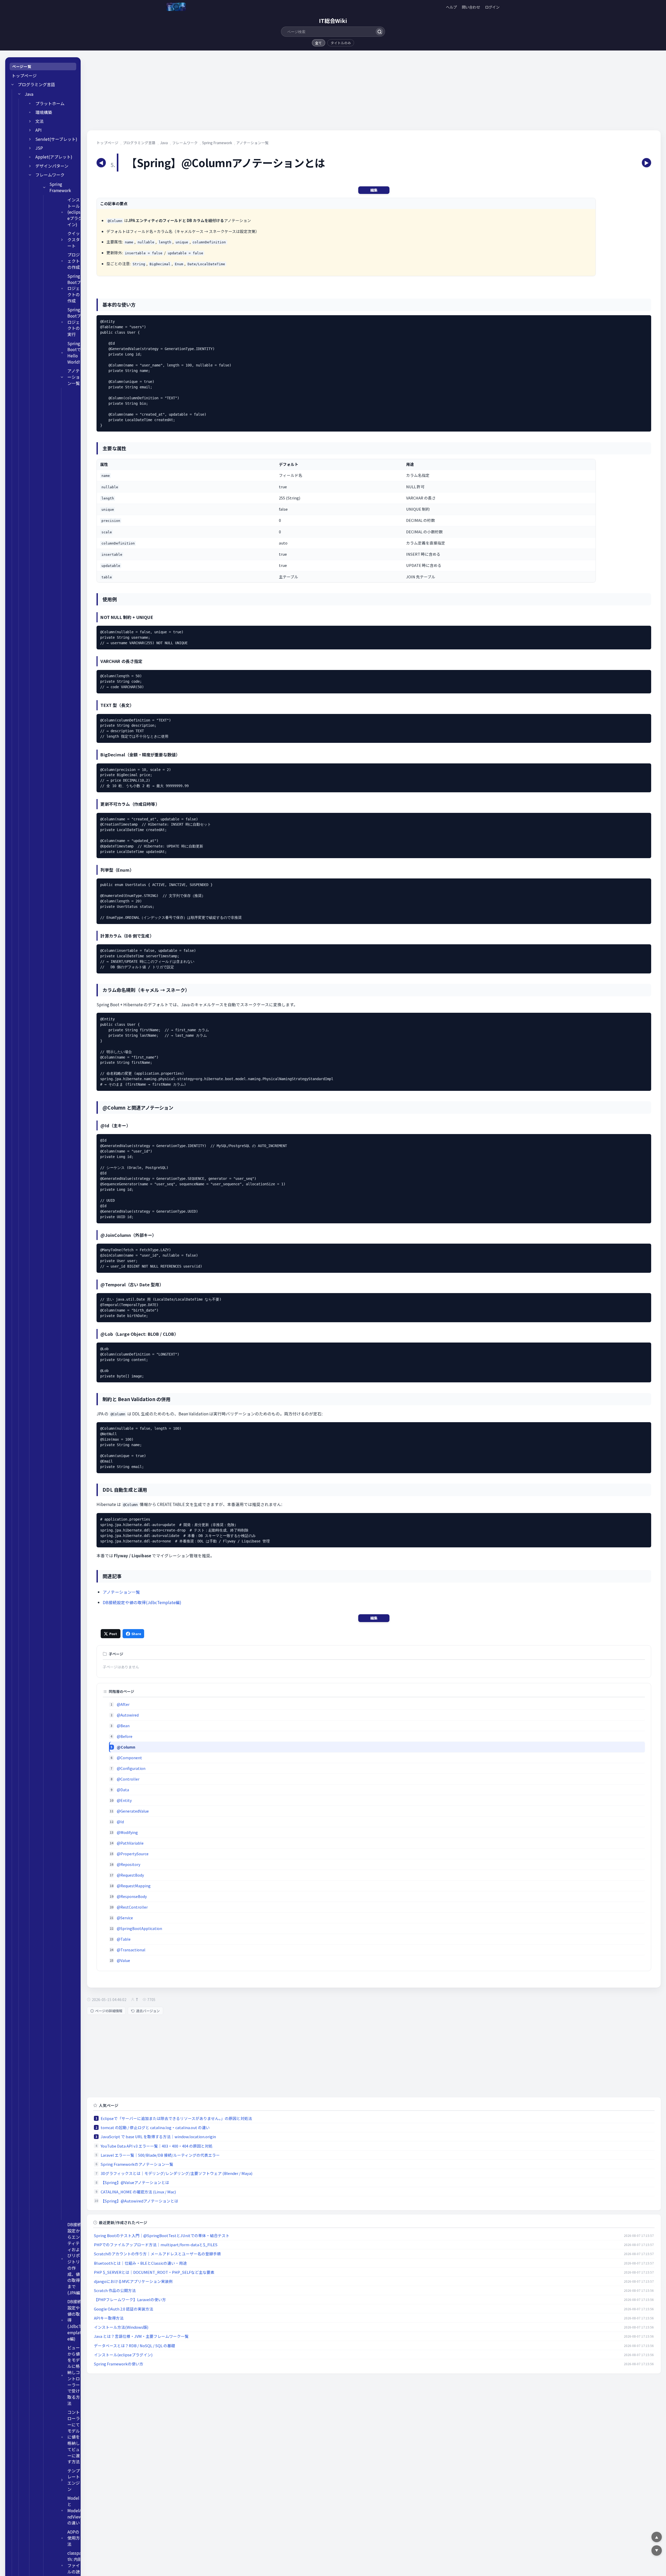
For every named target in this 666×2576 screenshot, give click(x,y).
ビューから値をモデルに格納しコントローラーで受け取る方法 (74, 2375)
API (39, 130)
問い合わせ (471, 7)
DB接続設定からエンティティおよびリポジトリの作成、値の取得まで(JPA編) (75, 2258)
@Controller (128, 1779)
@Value (123, 1960)
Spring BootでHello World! (74, 353)
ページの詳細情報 (109, 2011)
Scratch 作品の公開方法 (115, 2290)
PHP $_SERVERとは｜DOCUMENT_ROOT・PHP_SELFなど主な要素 (154, 2272)
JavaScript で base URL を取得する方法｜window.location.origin (158, 2137)
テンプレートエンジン (74, 2480)
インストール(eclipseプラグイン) (75, 212)
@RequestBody (130, 1875)
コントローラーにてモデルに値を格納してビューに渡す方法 (74, 2437)
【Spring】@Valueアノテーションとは (135, 2182)
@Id (120, 1822)
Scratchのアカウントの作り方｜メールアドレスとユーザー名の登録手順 (157, 2254)
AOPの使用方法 (74, 2538)
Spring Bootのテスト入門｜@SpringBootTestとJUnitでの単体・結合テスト (162, 2235)
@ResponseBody (132, 1896)
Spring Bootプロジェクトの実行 (74, 322)
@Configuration (131, 1768)
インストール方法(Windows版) (121, 2327)
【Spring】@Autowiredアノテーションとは (139, 2201)
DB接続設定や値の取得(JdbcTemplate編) (74, 2320)
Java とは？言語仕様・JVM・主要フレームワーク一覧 (141, 2336)
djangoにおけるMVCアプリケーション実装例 (133, 2281)
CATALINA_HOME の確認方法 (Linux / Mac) (138, 2192)
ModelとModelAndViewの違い (75, 2510)
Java (29, 94)
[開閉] (12, 85)
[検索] (379, 32)
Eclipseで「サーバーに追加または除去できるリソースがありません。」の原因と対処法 (176, 2118)
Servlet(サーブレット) (56, 139)
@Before (125, 1736)
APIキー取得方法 (109, 2318)
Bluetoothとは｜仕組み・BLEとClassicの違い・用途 (140, 2263)
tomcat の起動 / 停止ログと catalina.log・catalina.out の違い (155, 2127)
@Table (124, 1939)
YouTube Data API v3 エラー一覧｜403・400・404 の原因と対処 (157, 2146)
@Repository (129, 1864)
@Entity (124, 1800)
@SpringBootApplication (139, 1928)
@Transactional (131, 1950)
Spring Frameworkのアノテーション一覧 (137, 2164)
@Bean (123, 1726)
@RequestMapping (134, 1886)
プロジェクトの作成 (74, 261)
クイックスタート (74, 240)
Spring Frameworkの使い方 (119, 2364)
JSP (39, 148)
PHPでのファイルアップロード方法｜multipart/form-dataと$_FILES (156, 2245)
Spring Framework (60, 187)
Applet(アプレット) (54, 157)
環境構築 (44, 112)
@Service (125, 1918)
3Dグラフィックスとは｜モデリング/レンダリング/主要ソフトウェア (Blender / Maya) (177, 2173)
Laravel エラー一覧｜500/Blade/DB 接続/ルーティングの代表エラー (160, 2155)
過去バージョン (148, 2011)
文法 (40, 121)
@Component (129, 1758)
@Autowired (128, 1715)
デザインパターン (52, 166)
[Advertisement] (243, 94)
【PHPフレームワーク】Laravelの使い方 (130, 2299)
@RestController (132, 1907)
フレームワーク (50, 175)
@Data (123, 1790)
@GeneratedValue (133, 1811)
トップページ (24, 76)
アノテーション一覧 (74, 377)
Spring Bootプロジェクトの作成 (74, 288)
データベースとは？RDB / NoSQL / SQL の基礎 (135, 2346)
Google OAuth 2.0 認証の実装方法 (124, 2309)
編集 (374, 190)
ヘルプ (451, 7)
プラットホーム (50, 103)
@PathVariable (130, 1843)
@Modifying (127, 1832)
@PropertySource (133, 1854)
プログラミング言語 (36, 84)
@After (123, 1704)
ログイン (492, 7)
